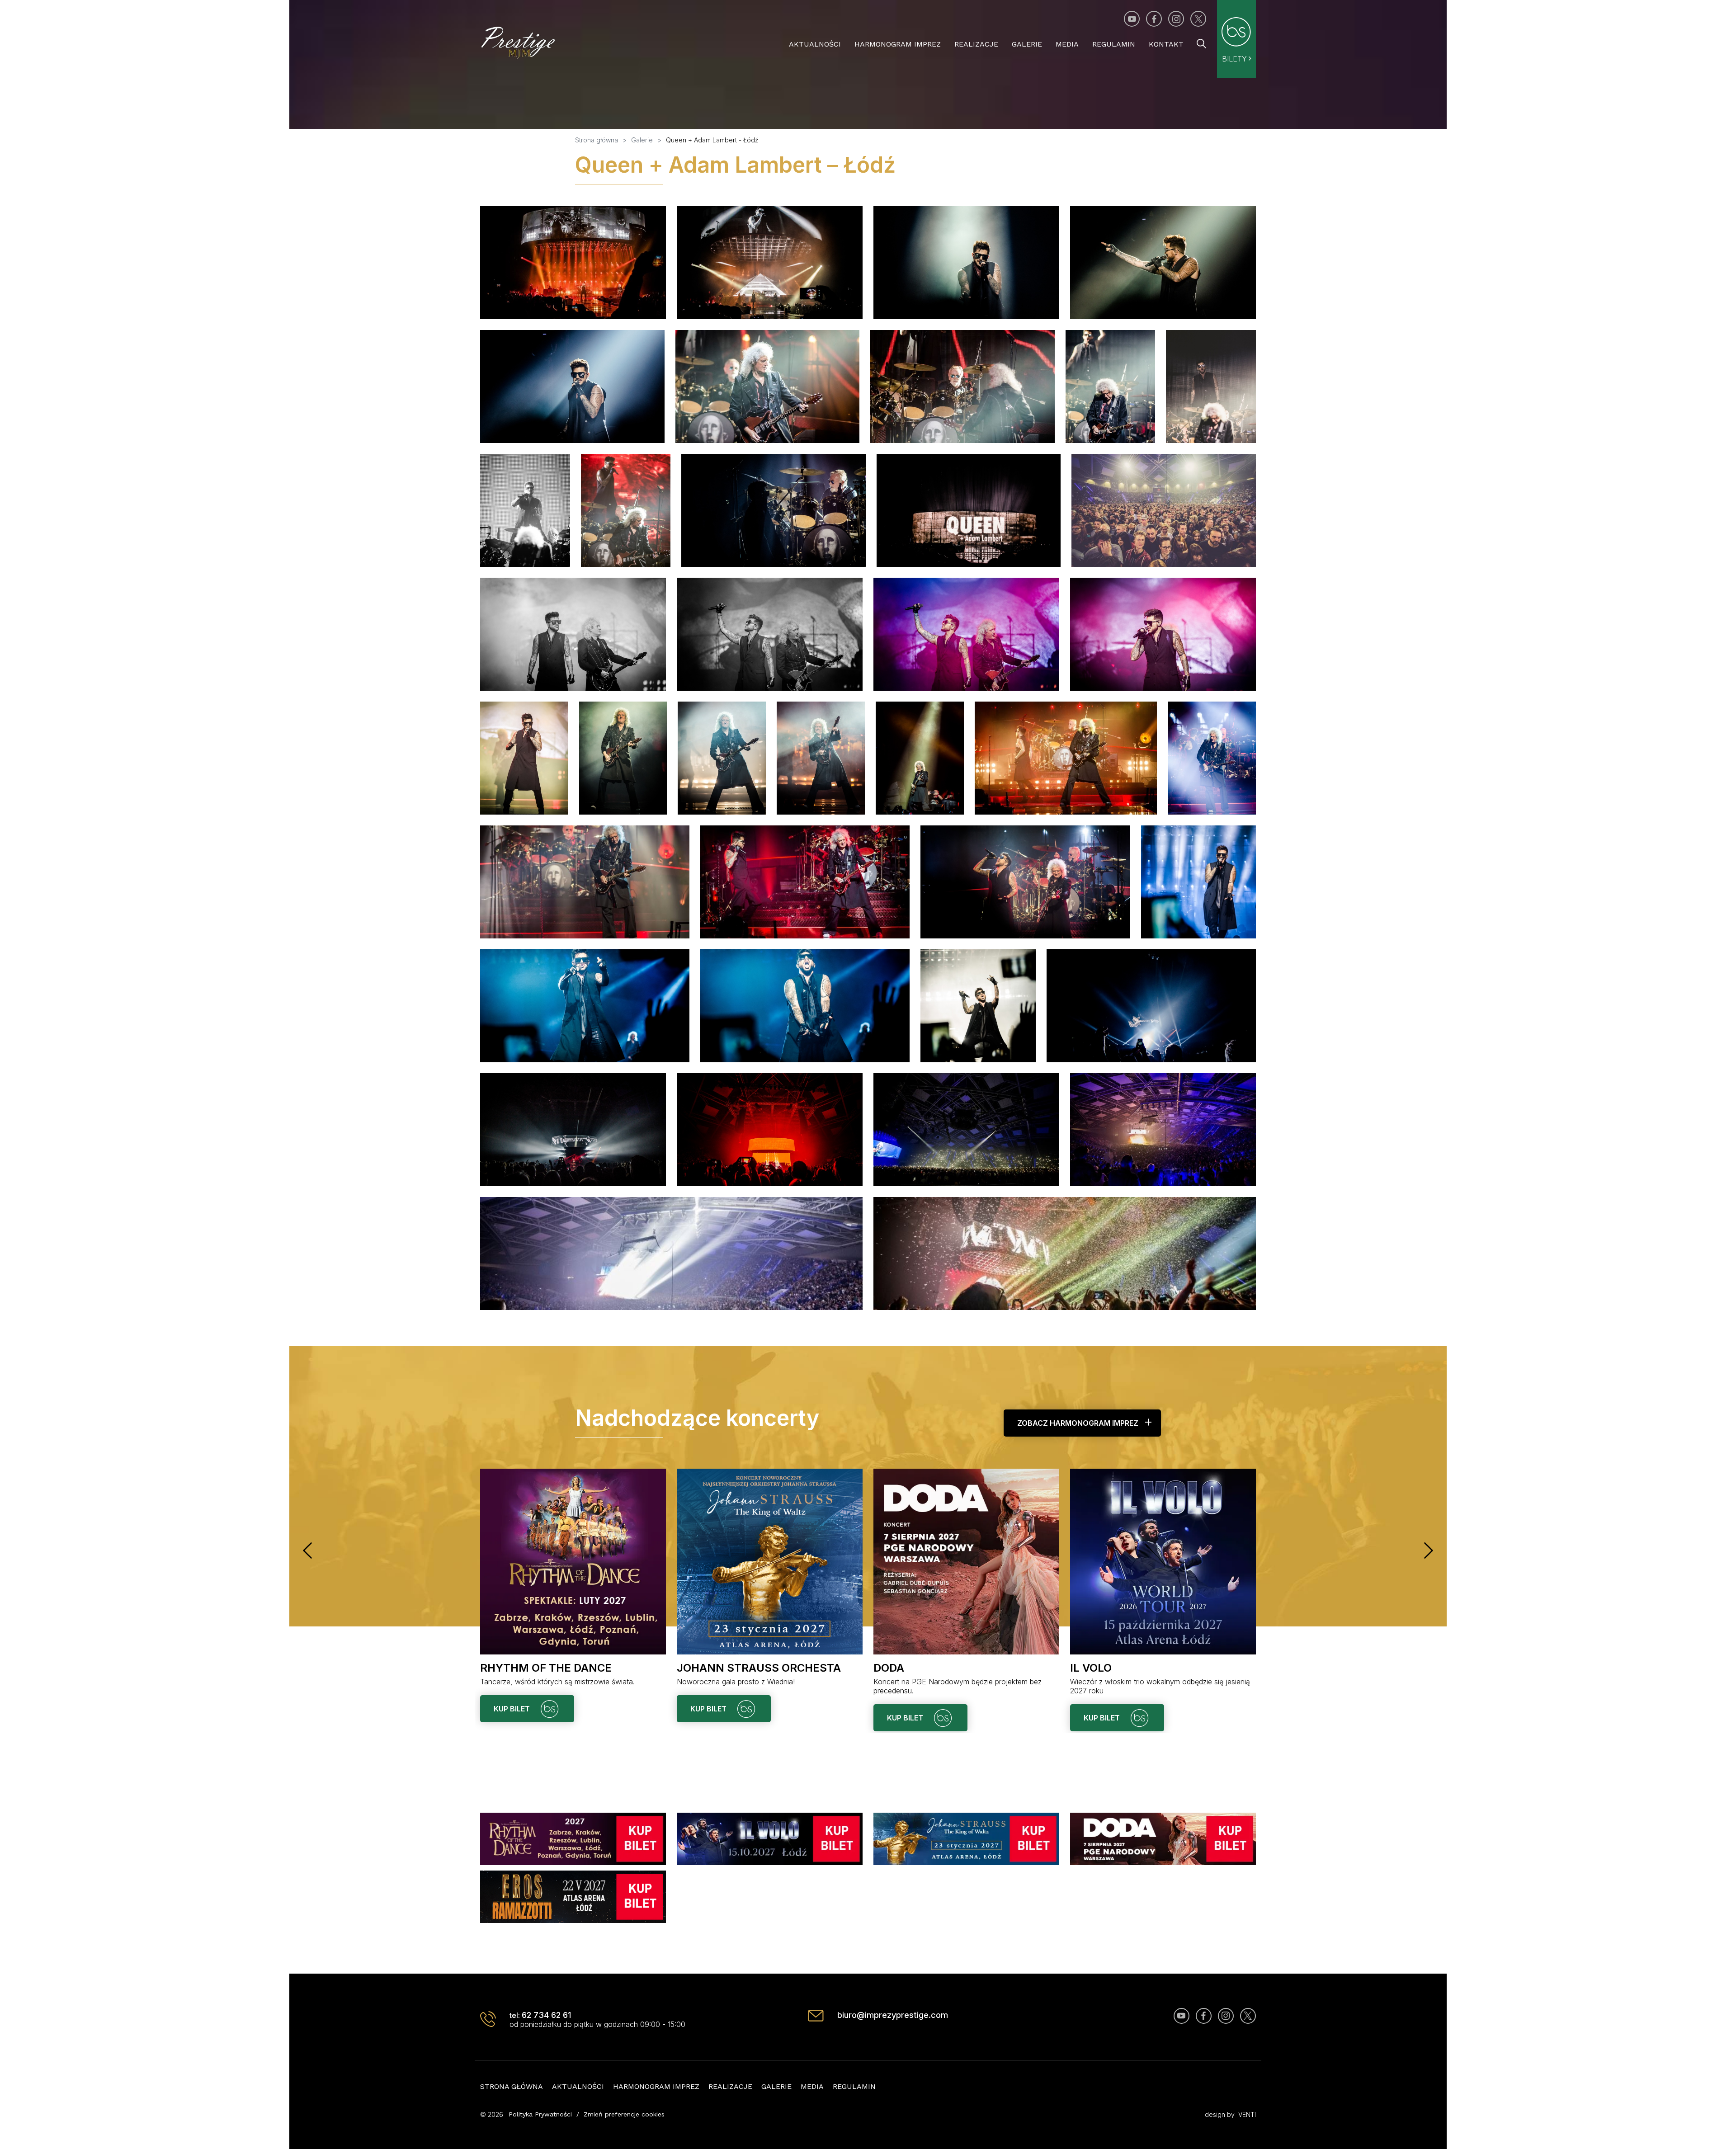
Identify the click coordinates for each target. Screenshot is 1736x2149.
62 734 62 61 (546, 2015)
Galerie (1027, 44)
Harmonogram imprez (898, 44)
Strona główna (512, 2086)
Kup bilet (513, 1709)
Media (1067, 44)
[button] (307, 1550)
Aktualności (815, 44)
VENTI (1247, 2114)
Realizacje (976, 44)
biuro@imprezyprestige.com (893, 2015)
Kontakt (1166, 44)
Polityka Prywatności (540, 2114)
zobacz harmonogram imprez (1078, 1423)
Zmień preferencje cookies (624, 2114)
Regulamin (1114, 44)
